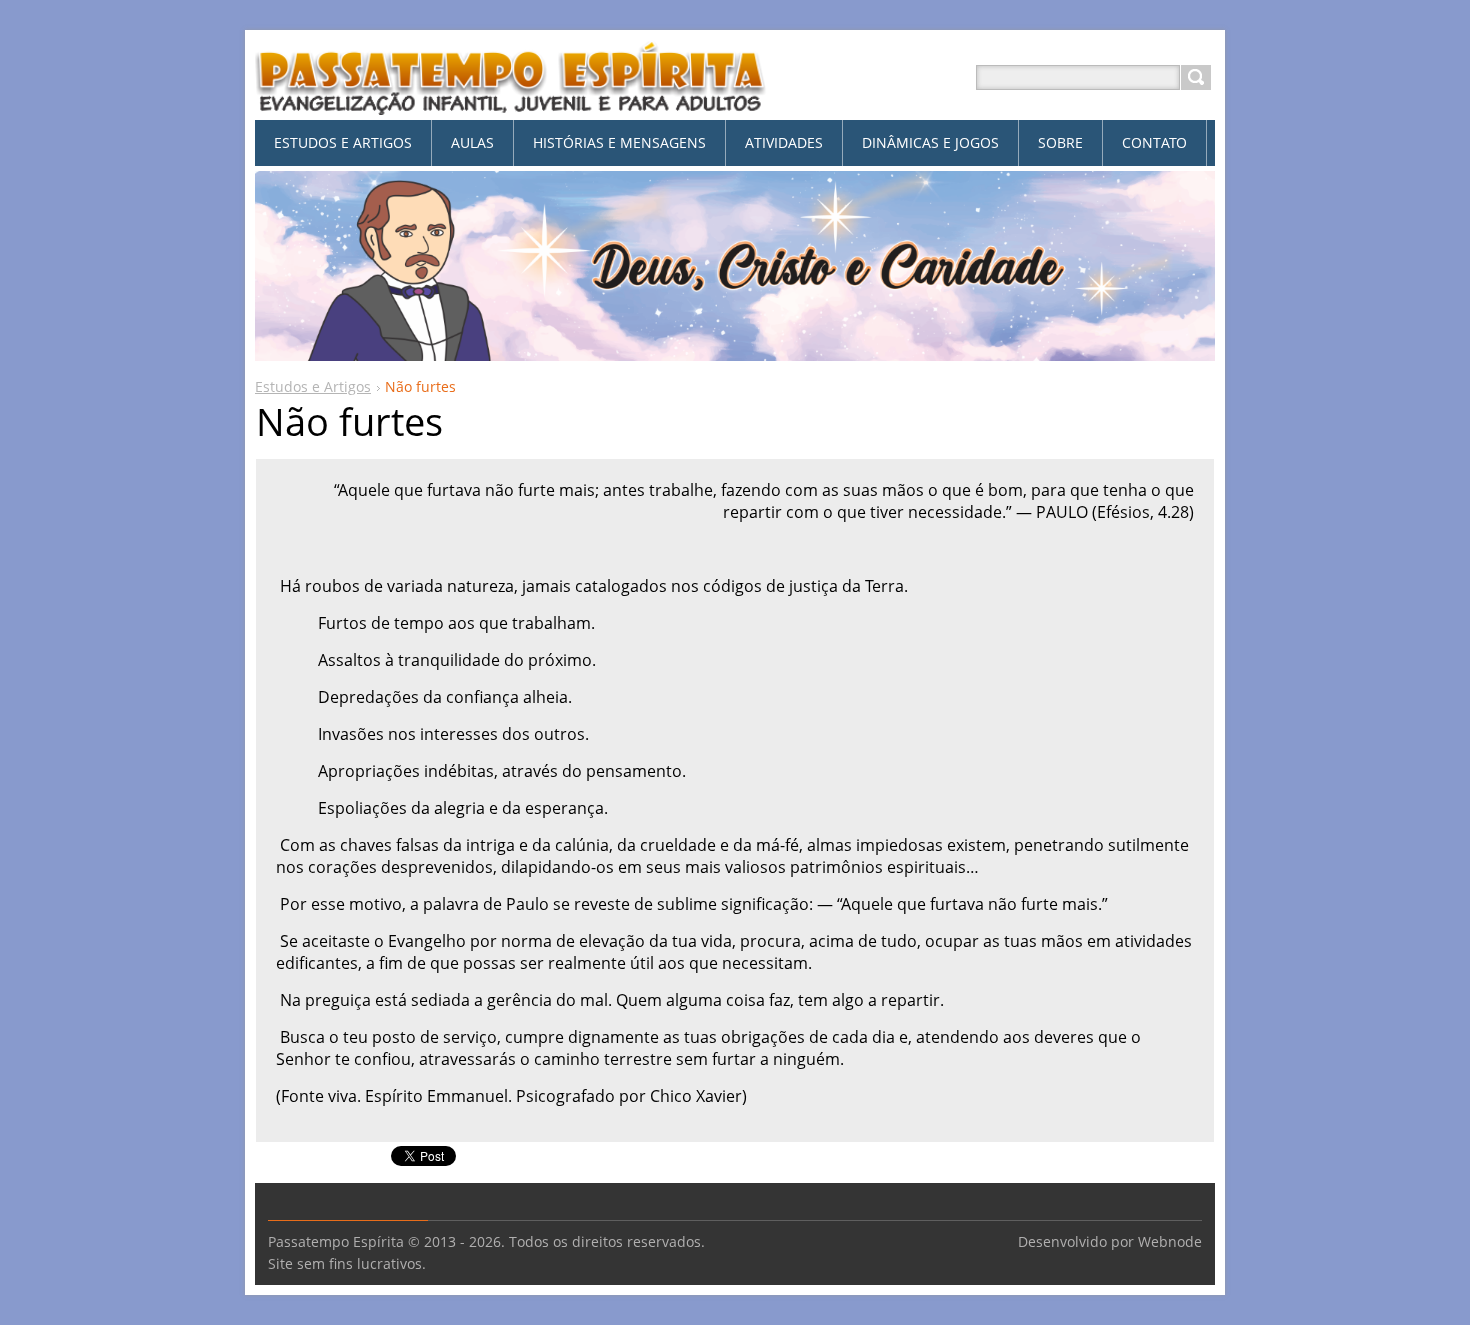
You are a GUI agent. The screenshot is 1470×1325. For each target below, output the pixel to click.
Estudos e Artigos (313, 386)
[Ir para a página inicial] (511, 101)
